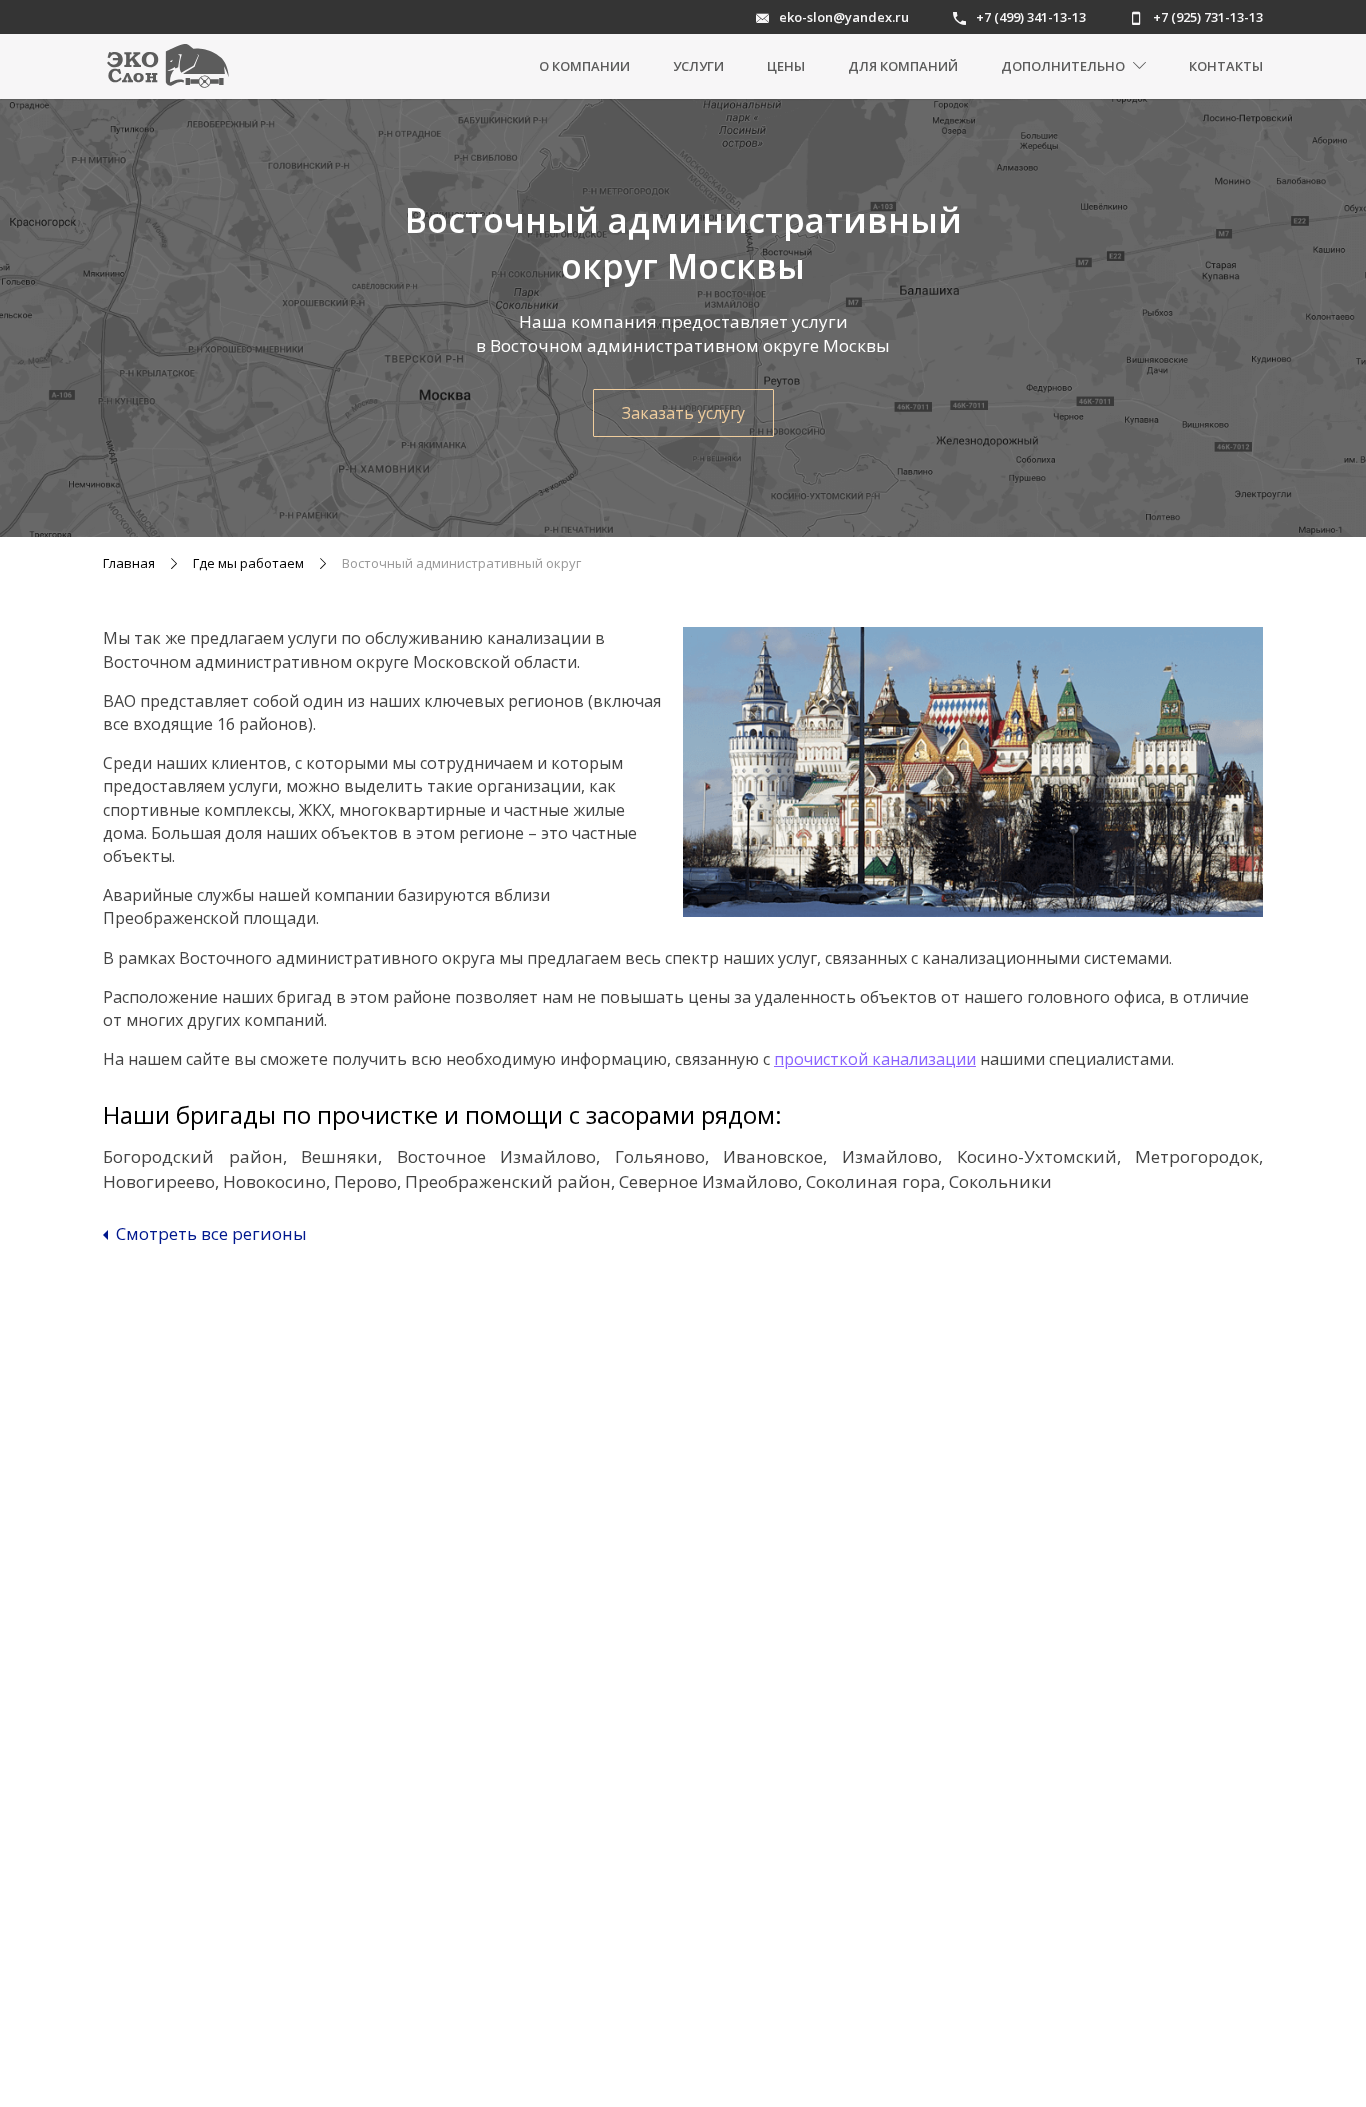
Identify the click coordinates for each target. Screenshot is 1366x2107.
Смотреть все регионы (209, 1234)
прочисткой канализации (875, 1059)
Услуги (698, 66)
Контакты (1226, 66)
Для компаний (903, 66)
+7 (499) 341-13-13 (1031, 17)
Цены (786, 66)
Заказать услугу (683, 413)
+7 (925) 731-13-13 (1208, 17)
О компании (584, 66)
